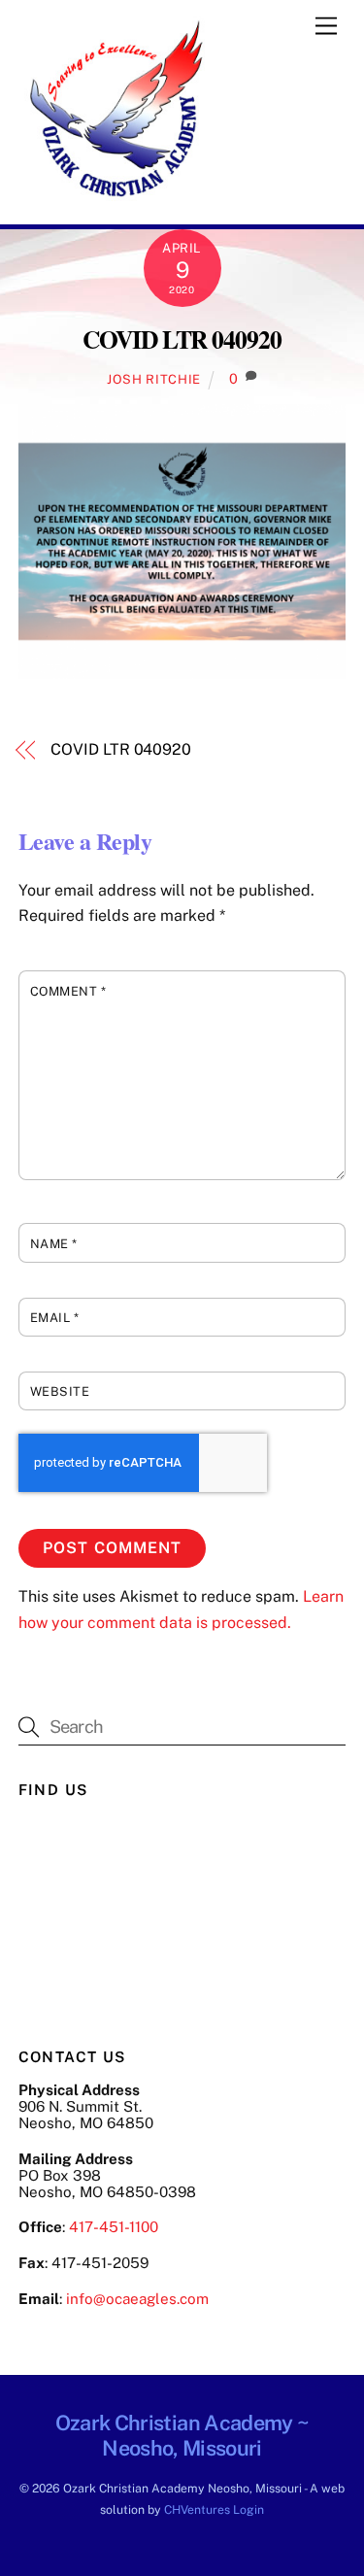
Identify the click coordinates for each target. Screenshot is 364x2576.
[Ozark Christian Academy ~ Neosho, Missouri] (116, 200)
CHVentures (197, 2509)
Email (55, 1318)
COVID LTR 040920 (182, 339)
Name (54, 1244)
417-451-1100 (114, 2227)
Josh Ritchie (154, 379)
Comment (68, 991)
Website (60, 1391)
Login (248, 2509)
